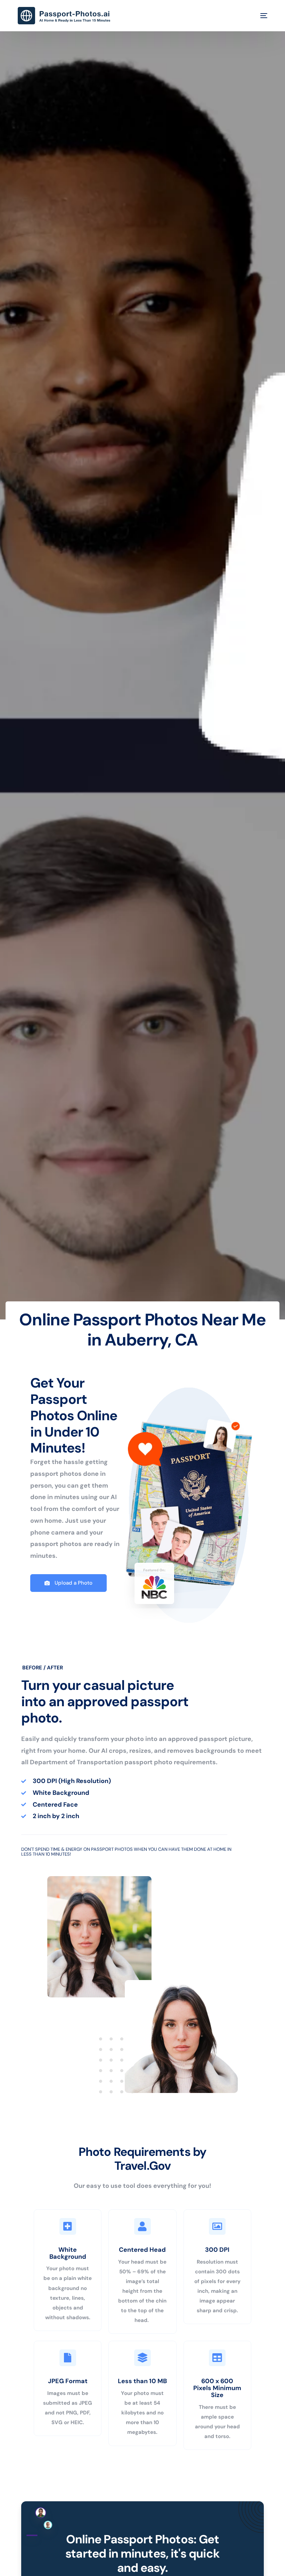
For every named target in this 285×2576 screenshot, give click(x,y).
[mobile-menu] (259, 16)
